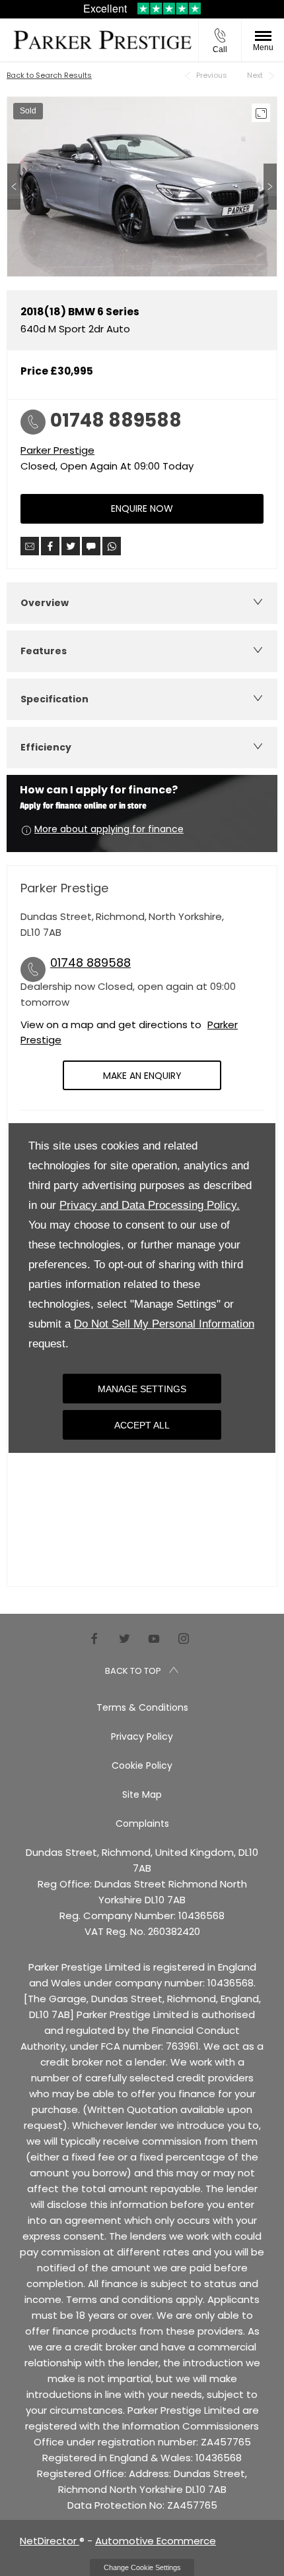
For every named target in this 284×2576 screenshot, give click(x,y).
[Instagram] (184, 1638)
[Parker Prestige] (102, 40)
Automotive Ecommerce (156, 2541)
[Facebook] (94, 1638)
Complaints (142, 1824)
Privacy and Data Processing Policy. (150, 1205)
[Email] (30, 546)
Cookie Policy (142, 1765)
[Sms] (91, 546)
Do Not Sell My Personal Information (164, 1324)
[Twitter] (124, 1638)
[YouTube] (154, 1638)
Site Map (142, 1794)
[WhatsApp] (112, 546)
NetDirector (50, 2541)
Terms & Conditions (142, 1707)
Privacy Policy (142, 1736)
